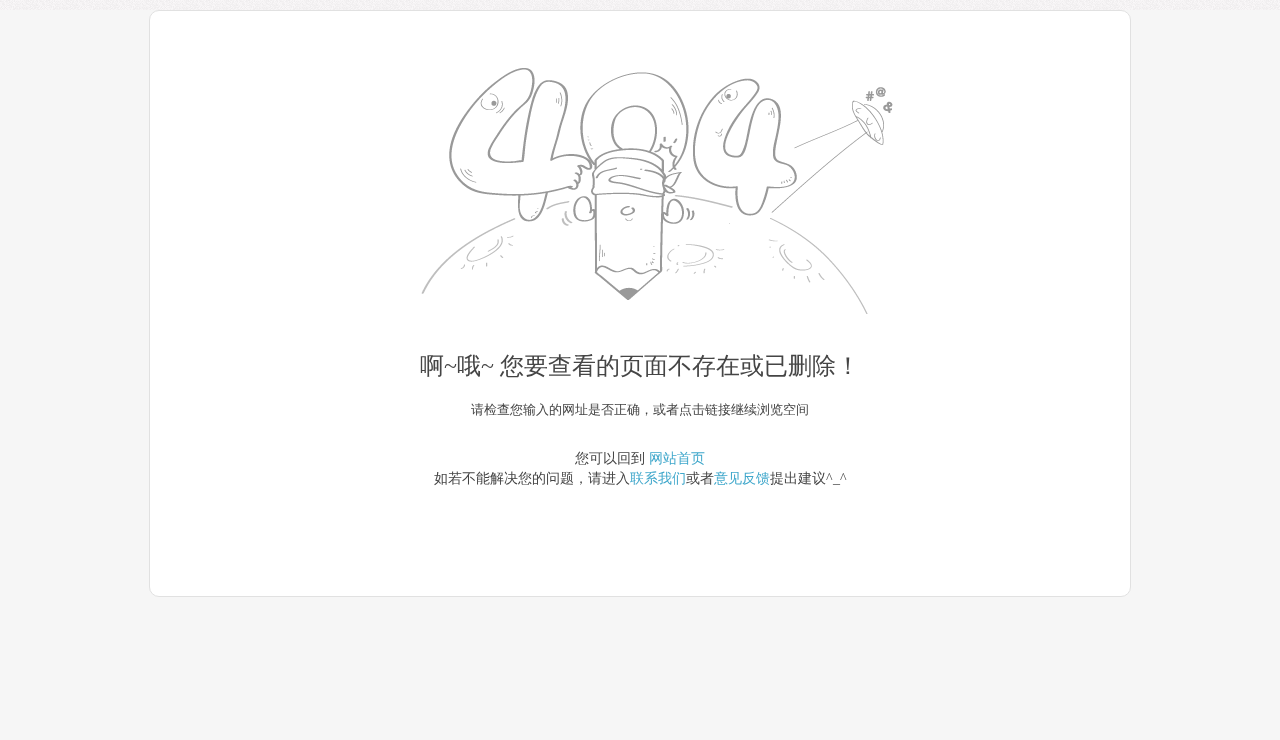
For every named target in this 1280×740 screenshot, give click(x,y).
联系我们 (658, 478)
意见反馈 (742, 478)
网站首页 (677, 458)
